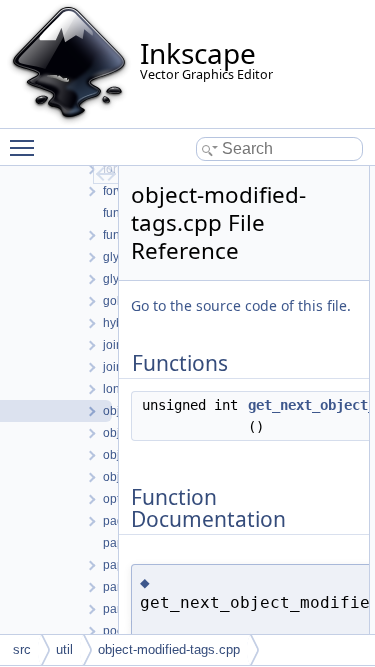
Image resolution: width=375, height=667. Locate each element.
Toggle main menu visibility (26, 147)
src (22, 649)
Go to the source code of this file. (241, 305)
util (64, 649)
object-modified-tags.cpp (169, 649)
